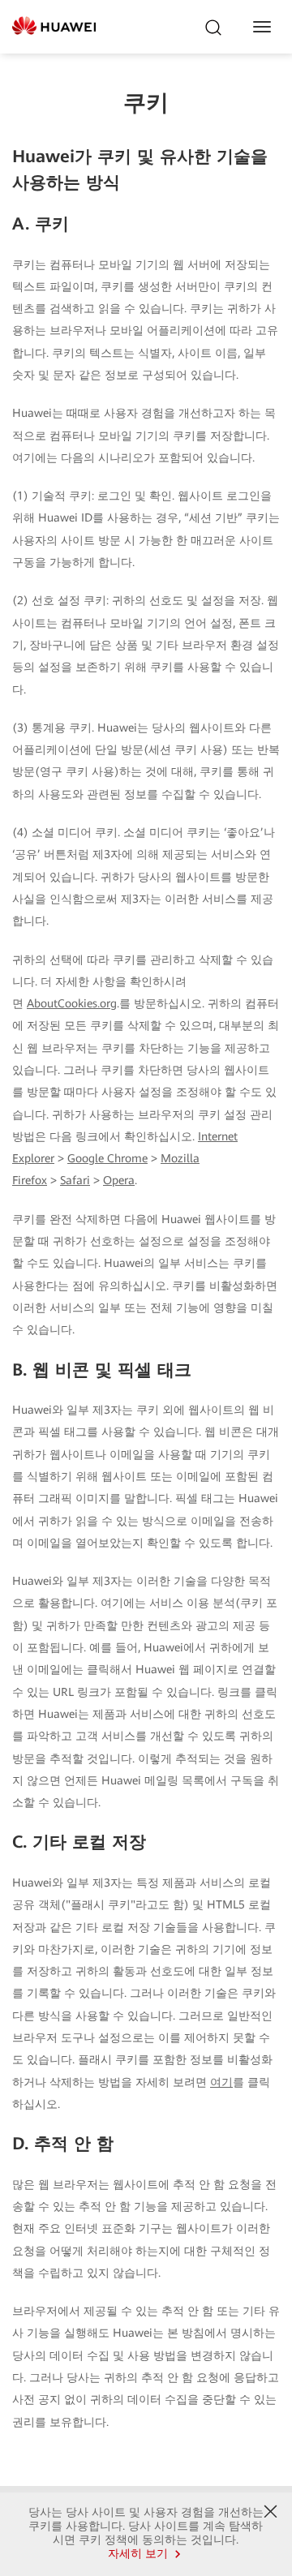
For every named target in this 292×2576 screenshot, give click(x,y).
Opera (119, 1180)
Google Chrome (107, 1158)
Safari (75, 1180)
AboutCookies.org (72, 1003)
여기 (221, 2082)
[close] (271, 2512)
